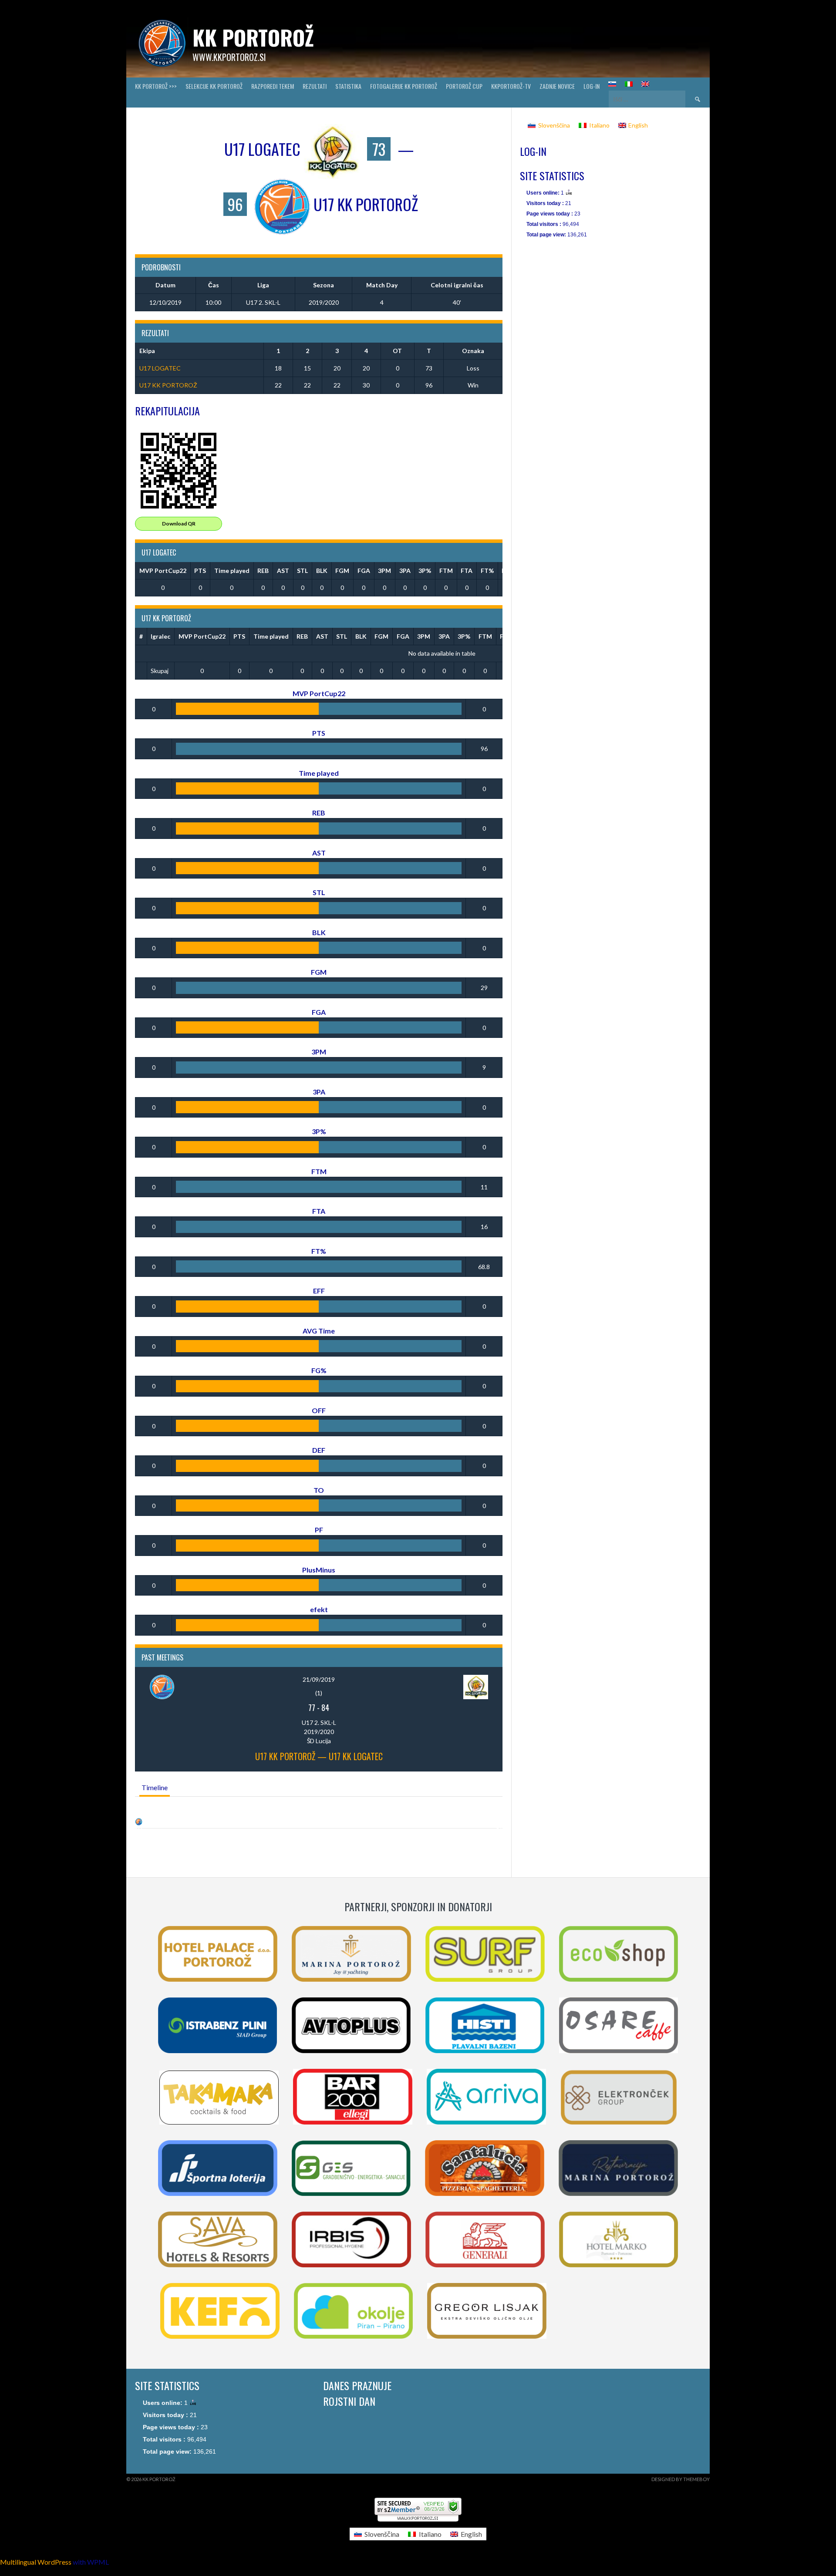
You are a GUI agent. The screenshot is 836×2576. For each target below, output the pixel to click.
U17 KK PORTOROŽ (168, 385)
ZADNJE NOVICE (557, 86)
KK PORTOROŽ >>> (156, 86)
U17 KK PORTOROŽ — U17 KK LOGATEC (319, 1756)
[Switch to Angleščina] (645, 84)
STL (302, 571)
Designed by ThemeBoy (681, 2479)
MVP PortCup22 (163, 571)
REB (263, 571)
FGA (364, 571)
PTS (200, 571)
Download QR (179, 524)
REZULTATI (315, 86)
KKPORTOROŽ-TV (511, 86)
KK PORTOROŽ (253, 37)
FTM (446, 571)
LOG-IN (592, 86)
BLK (322, 571)
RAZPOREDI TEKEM (273, 86)
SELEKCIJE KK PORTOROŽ (214, 86)
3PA (405, 571)
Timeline (155, 1787)
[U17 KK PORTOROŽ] (139, 1821)
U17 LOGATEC (160, 368)
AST (283, 571)
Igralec (160, 636)
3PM (384, 571)
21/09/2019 (319, 1679)
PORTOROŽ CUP (464, 86)
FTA (467, 571)
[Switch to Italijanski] (629, 84)
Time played (232, 571)
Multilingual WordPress (36, 2562)
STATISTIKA (348, 86)
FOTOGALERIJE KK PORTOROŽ (404, 86)
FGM (342, 571)
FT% (487, 571)
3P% (425, 571)
